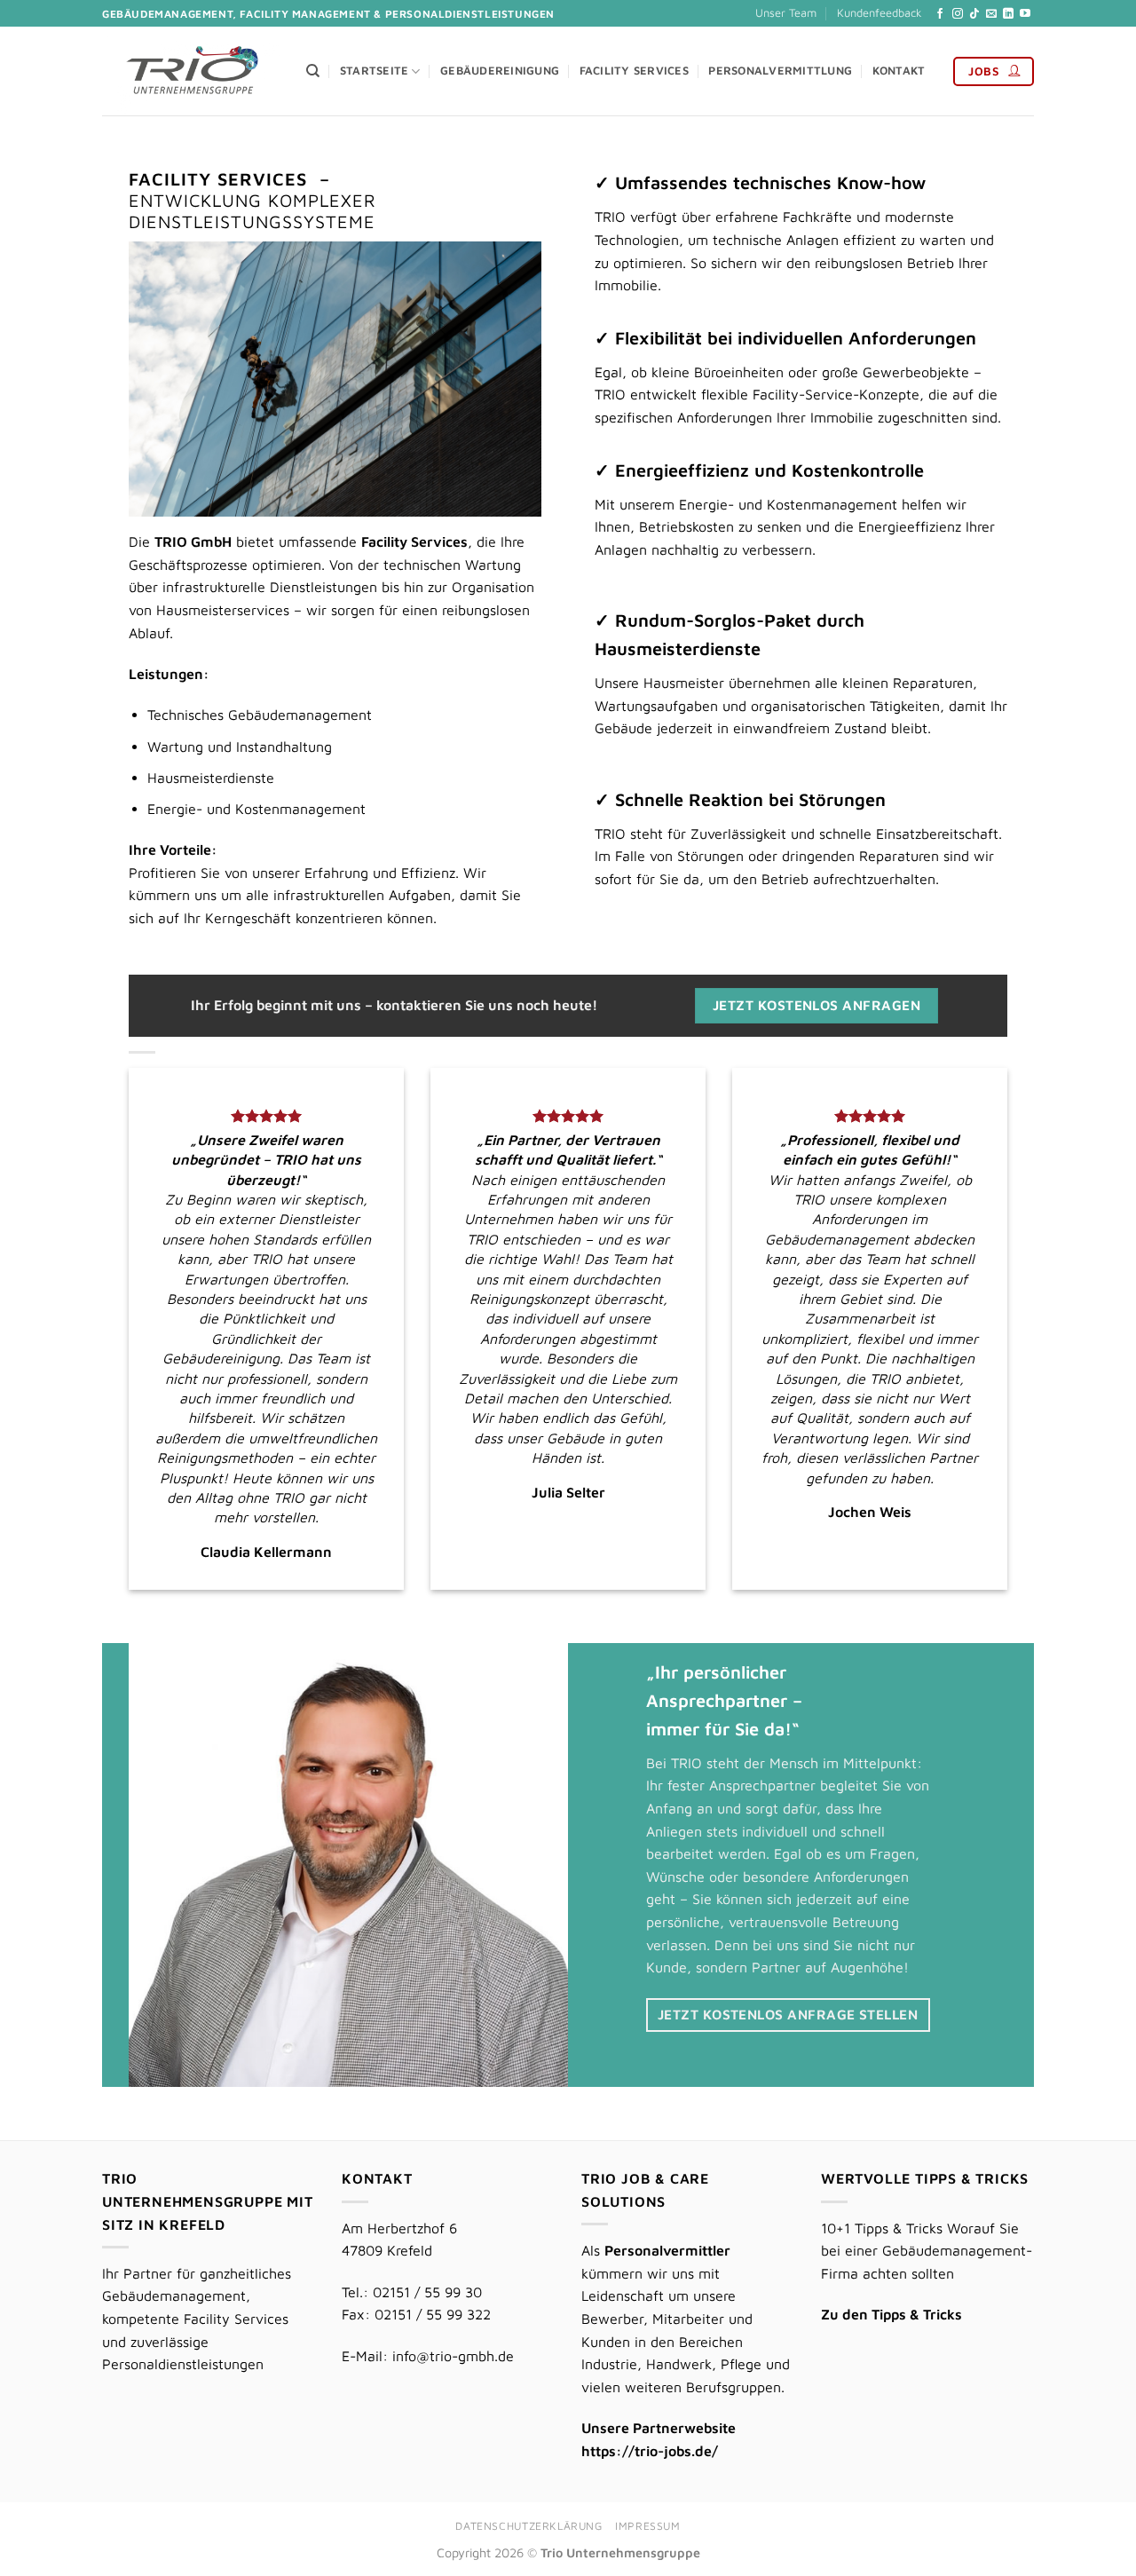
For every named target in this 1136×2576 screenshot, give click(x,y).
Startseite (375, 71)
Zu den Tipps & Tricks (891, 2314)
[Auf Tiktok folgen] (974, 14)
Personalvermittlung (780, 71)
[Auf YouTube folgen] (1025, 14)
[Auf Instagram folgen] (958, 14)
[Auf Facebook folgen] (940, 14)
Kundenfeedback (880, 13)
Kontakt (899, 71)
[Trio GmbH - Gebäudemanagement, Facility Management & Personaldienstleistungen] (191, 71)
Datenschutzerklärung (529, 2526)
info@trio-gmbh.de (453, 2356)
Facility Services (634, 71)
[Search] (313, 71)
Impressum (648, 2526)
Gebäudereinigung (500, 71)
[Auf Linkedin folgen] (1008, 14)
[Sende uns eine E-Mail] (991, 14)
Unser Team (786, 13)
